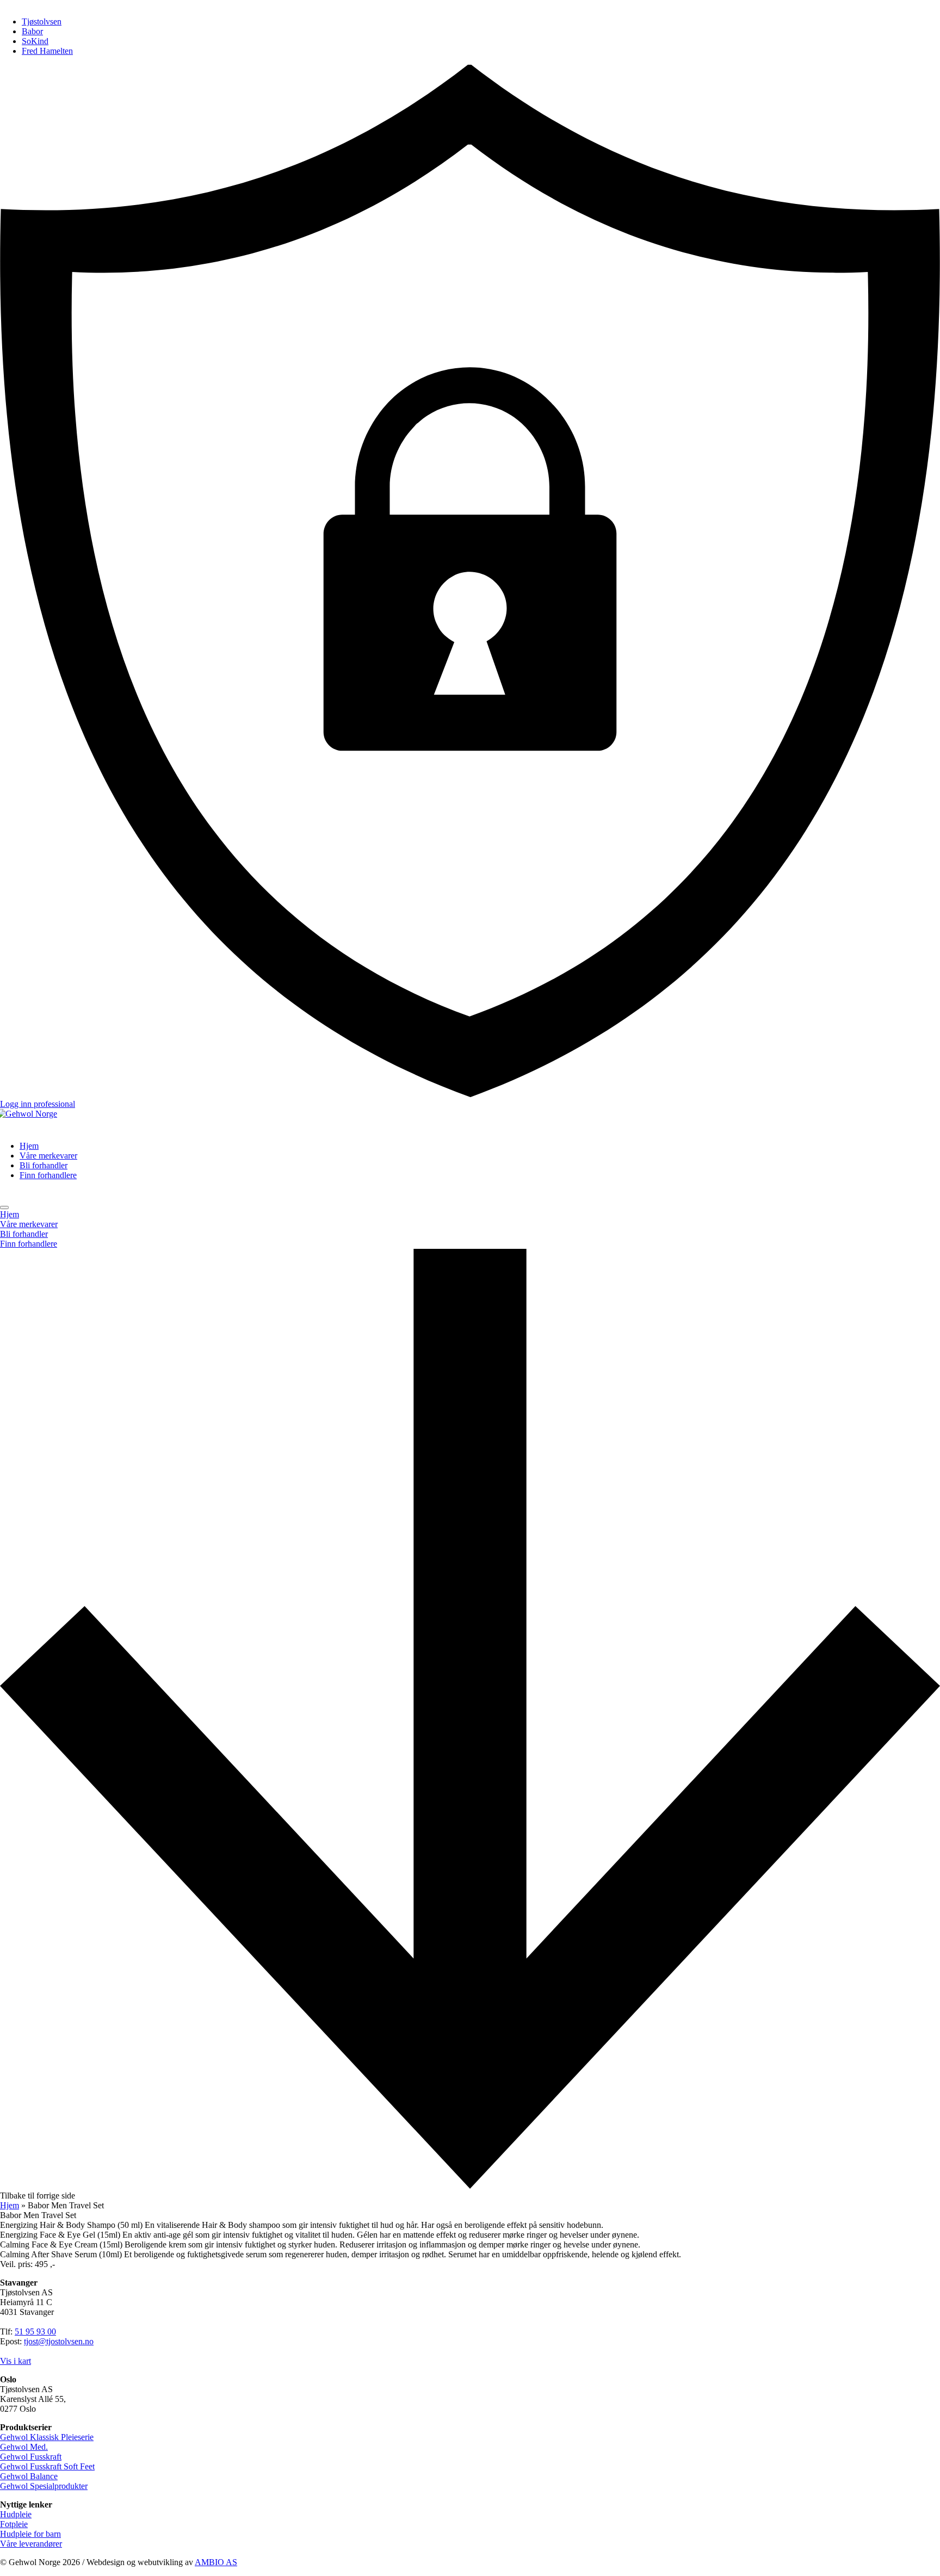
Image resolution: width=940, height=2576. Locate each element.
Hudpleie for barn (30, 2534)
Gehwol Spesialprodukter (44, 2486)
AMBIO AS (216, 2562)
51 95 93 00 (35, 2332)
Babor (32, 31)
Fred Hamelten (47, 51)
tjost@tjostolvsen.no (59, 2341)
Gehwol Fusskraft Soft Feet (47, 2466)
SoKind (35, 41)
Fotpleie (14, 2524)
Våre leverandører (31, 2544)
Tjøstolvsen (42, 21)
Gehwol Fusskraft (31, 2457)
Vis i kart (16, 2361)
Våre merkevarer (48, 1156)
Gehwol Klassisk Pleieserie (47, 2437)
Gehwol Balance (29, 2476)
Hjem (29, 1146)
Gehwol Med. (24, 2447)
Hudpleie (16, 2514)
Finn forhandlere (48, 1175)
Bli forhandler (44, 1165)
